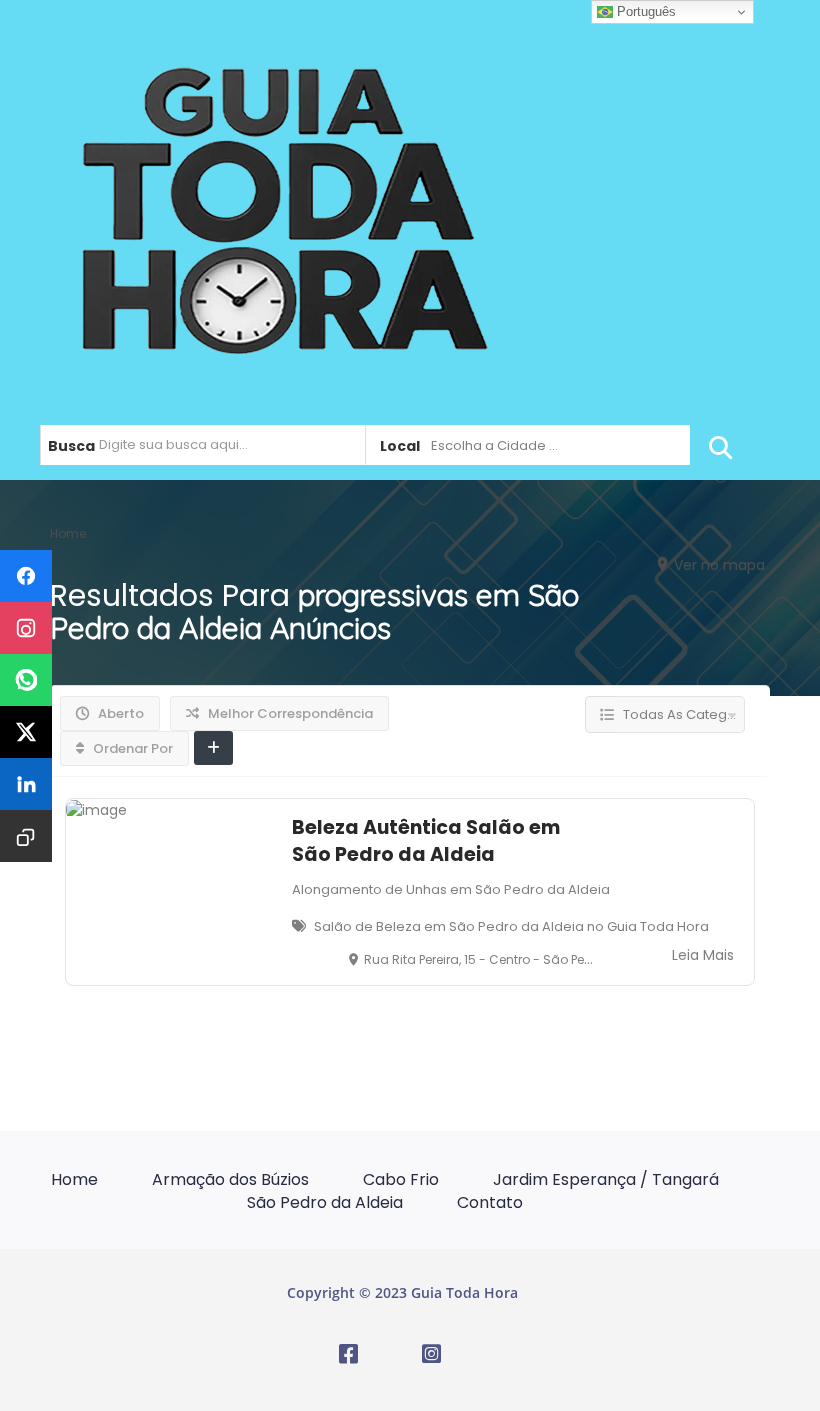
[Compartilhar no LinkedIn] (26, 784)
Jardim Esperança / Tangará (606, 1179)
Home (74, 1179)
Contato (490, 1202)
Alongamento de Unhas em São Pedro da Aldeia (451, 889)
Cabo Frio (401, 1179)
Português (644, 11)
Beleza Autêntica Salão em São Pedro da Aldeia (426, 841)
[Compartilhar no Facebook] (26, 576)
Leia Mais (703, 955)
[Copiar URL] (26, 836)
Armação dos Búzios (230, 1179)
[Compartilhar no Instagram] (26, 628)
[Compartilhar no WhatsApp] (26, 680)
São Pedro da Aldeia (325, 1202)
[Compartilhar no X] (26, 732)
